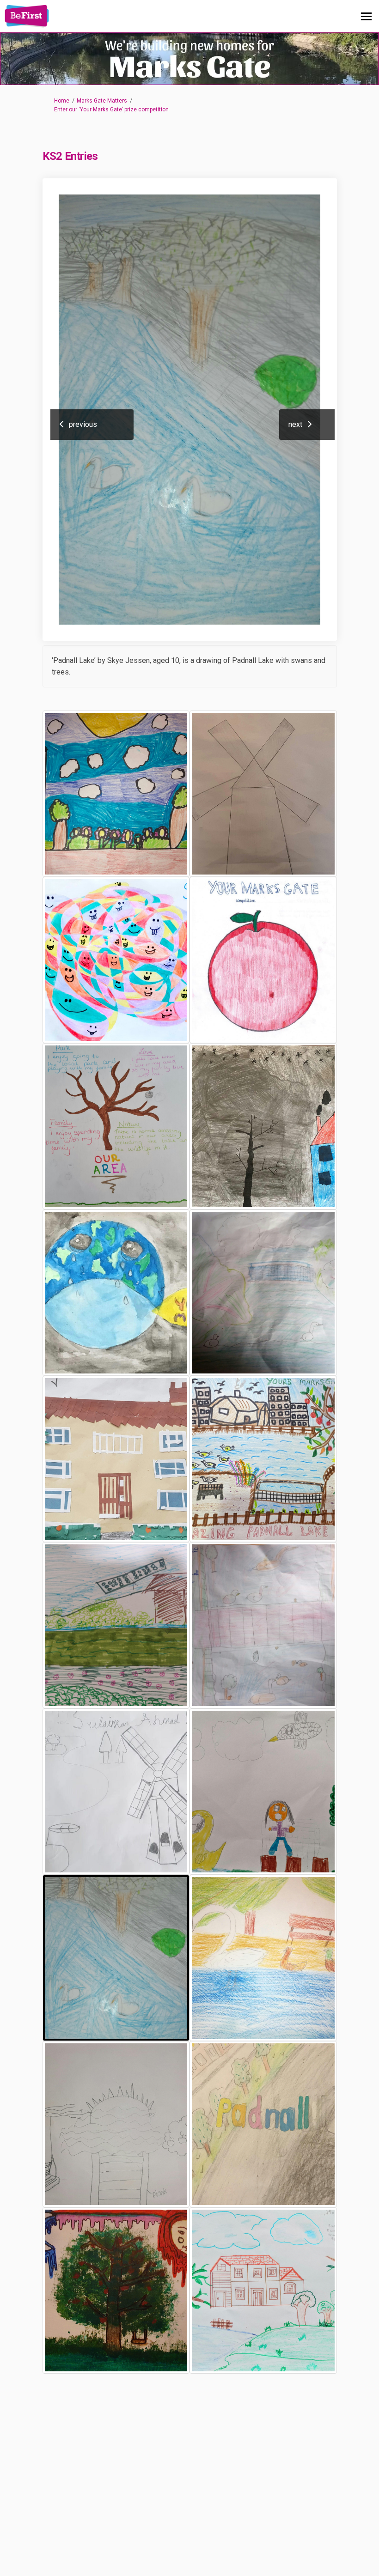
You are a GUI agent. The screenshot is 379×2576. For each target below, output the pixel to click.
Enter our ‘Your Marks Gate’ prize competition (111, 109)
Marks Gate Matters (102, 101)
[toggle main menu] (366, 16)
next (295, 424)
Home (62, 101)
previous (83, 424)
